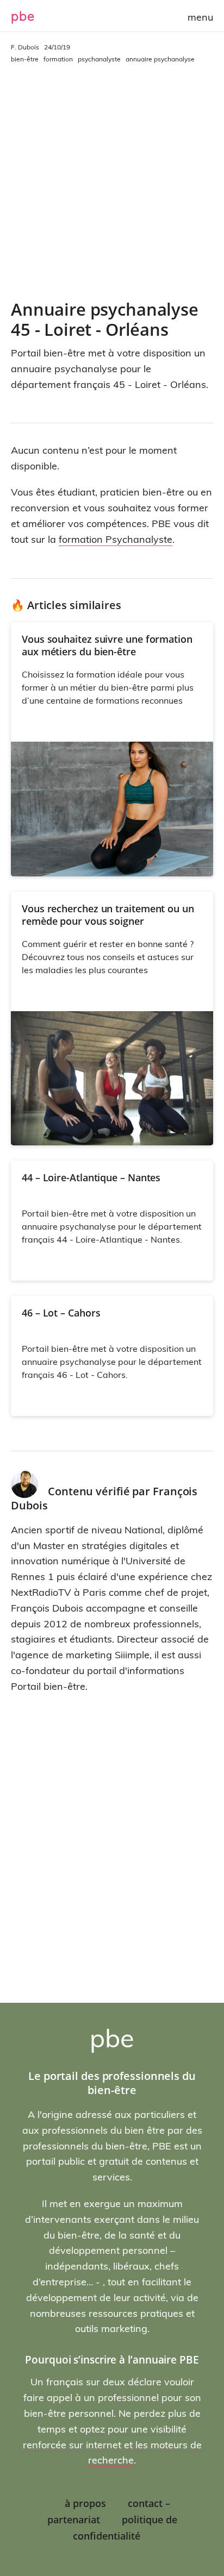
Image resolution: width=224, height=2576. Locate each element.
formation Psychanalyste (116, 539)
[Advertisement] (112, 182)
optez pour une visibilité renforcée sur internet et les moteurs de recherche (112, 2445)
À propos (85, 2503)
